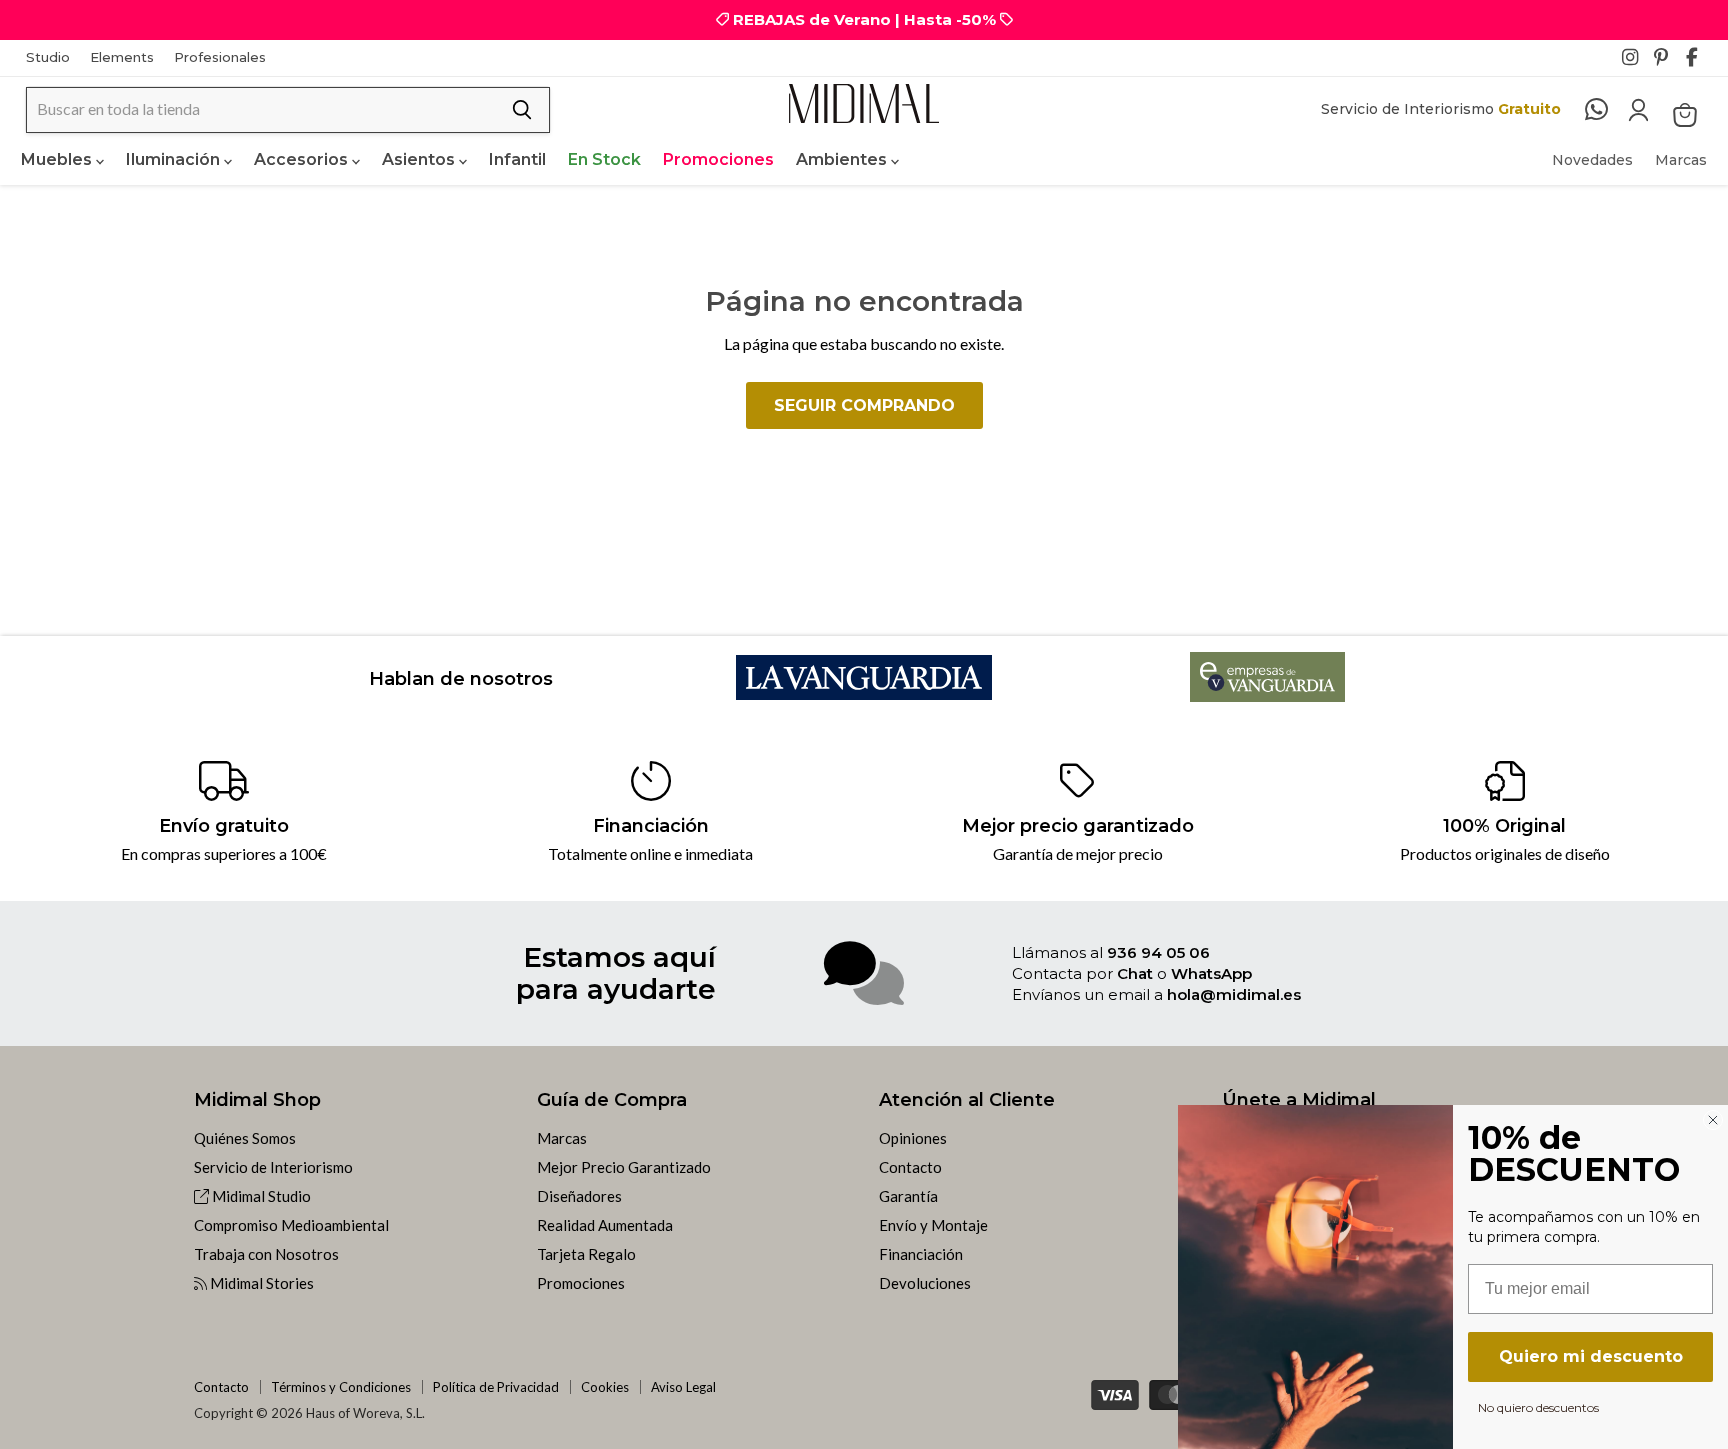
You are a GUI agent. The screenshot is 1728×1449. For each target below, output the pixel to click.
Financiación (921, 1254)
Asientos (420, 159)
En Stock (604, 159)
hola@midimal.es (1234, 994)
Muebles (58, 159)
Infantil (517, 159)
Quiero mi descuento (1591, 1356)
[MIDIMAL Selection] (864, 103)
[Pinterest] (1668, 63)
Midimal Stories (260, 1283)
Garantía (908, 1196)
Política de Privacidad (496, 1387)
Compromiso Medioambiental (291, 1225)
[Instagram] (1636, 63)
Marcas (1681, 160)
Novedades (1592, 160)
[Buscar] (522, 110)
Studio (48, 57)
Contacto (910, 1167)
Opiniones (913, 1138)
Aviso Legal (683, 1387)
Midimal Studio (260, 1196)
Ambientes (843, 159)
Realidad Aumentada (605, 1225)
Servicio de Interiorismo (273, 1167)
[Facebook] (1700, 63)
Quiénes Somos (245, 1138)
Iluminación (175, 159)
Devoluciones (925, 1283)
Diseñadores (579, 1196)
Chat (1135, 973)
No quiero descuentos (1538, 1407)
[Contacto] (1606, 110)
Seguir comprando (864, 405)
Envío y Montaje (933, 1225)
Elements (122, 57)
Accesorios (303, 159)
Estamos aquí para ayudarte (616, 973)
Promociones (718, 159)
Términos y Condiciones (341, 1387)
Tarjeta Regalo (586, 1254)
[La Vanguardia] (864, 693)
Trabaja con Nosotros (266, 1254)
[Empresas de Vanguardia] (1267, 695)
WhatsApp (1211, 973)
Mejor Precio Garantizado (624, 1167)
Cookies (605, 1387)
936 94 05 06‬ (1158, 952)
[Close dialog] (1713, 1120)
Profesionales (220, 57)
